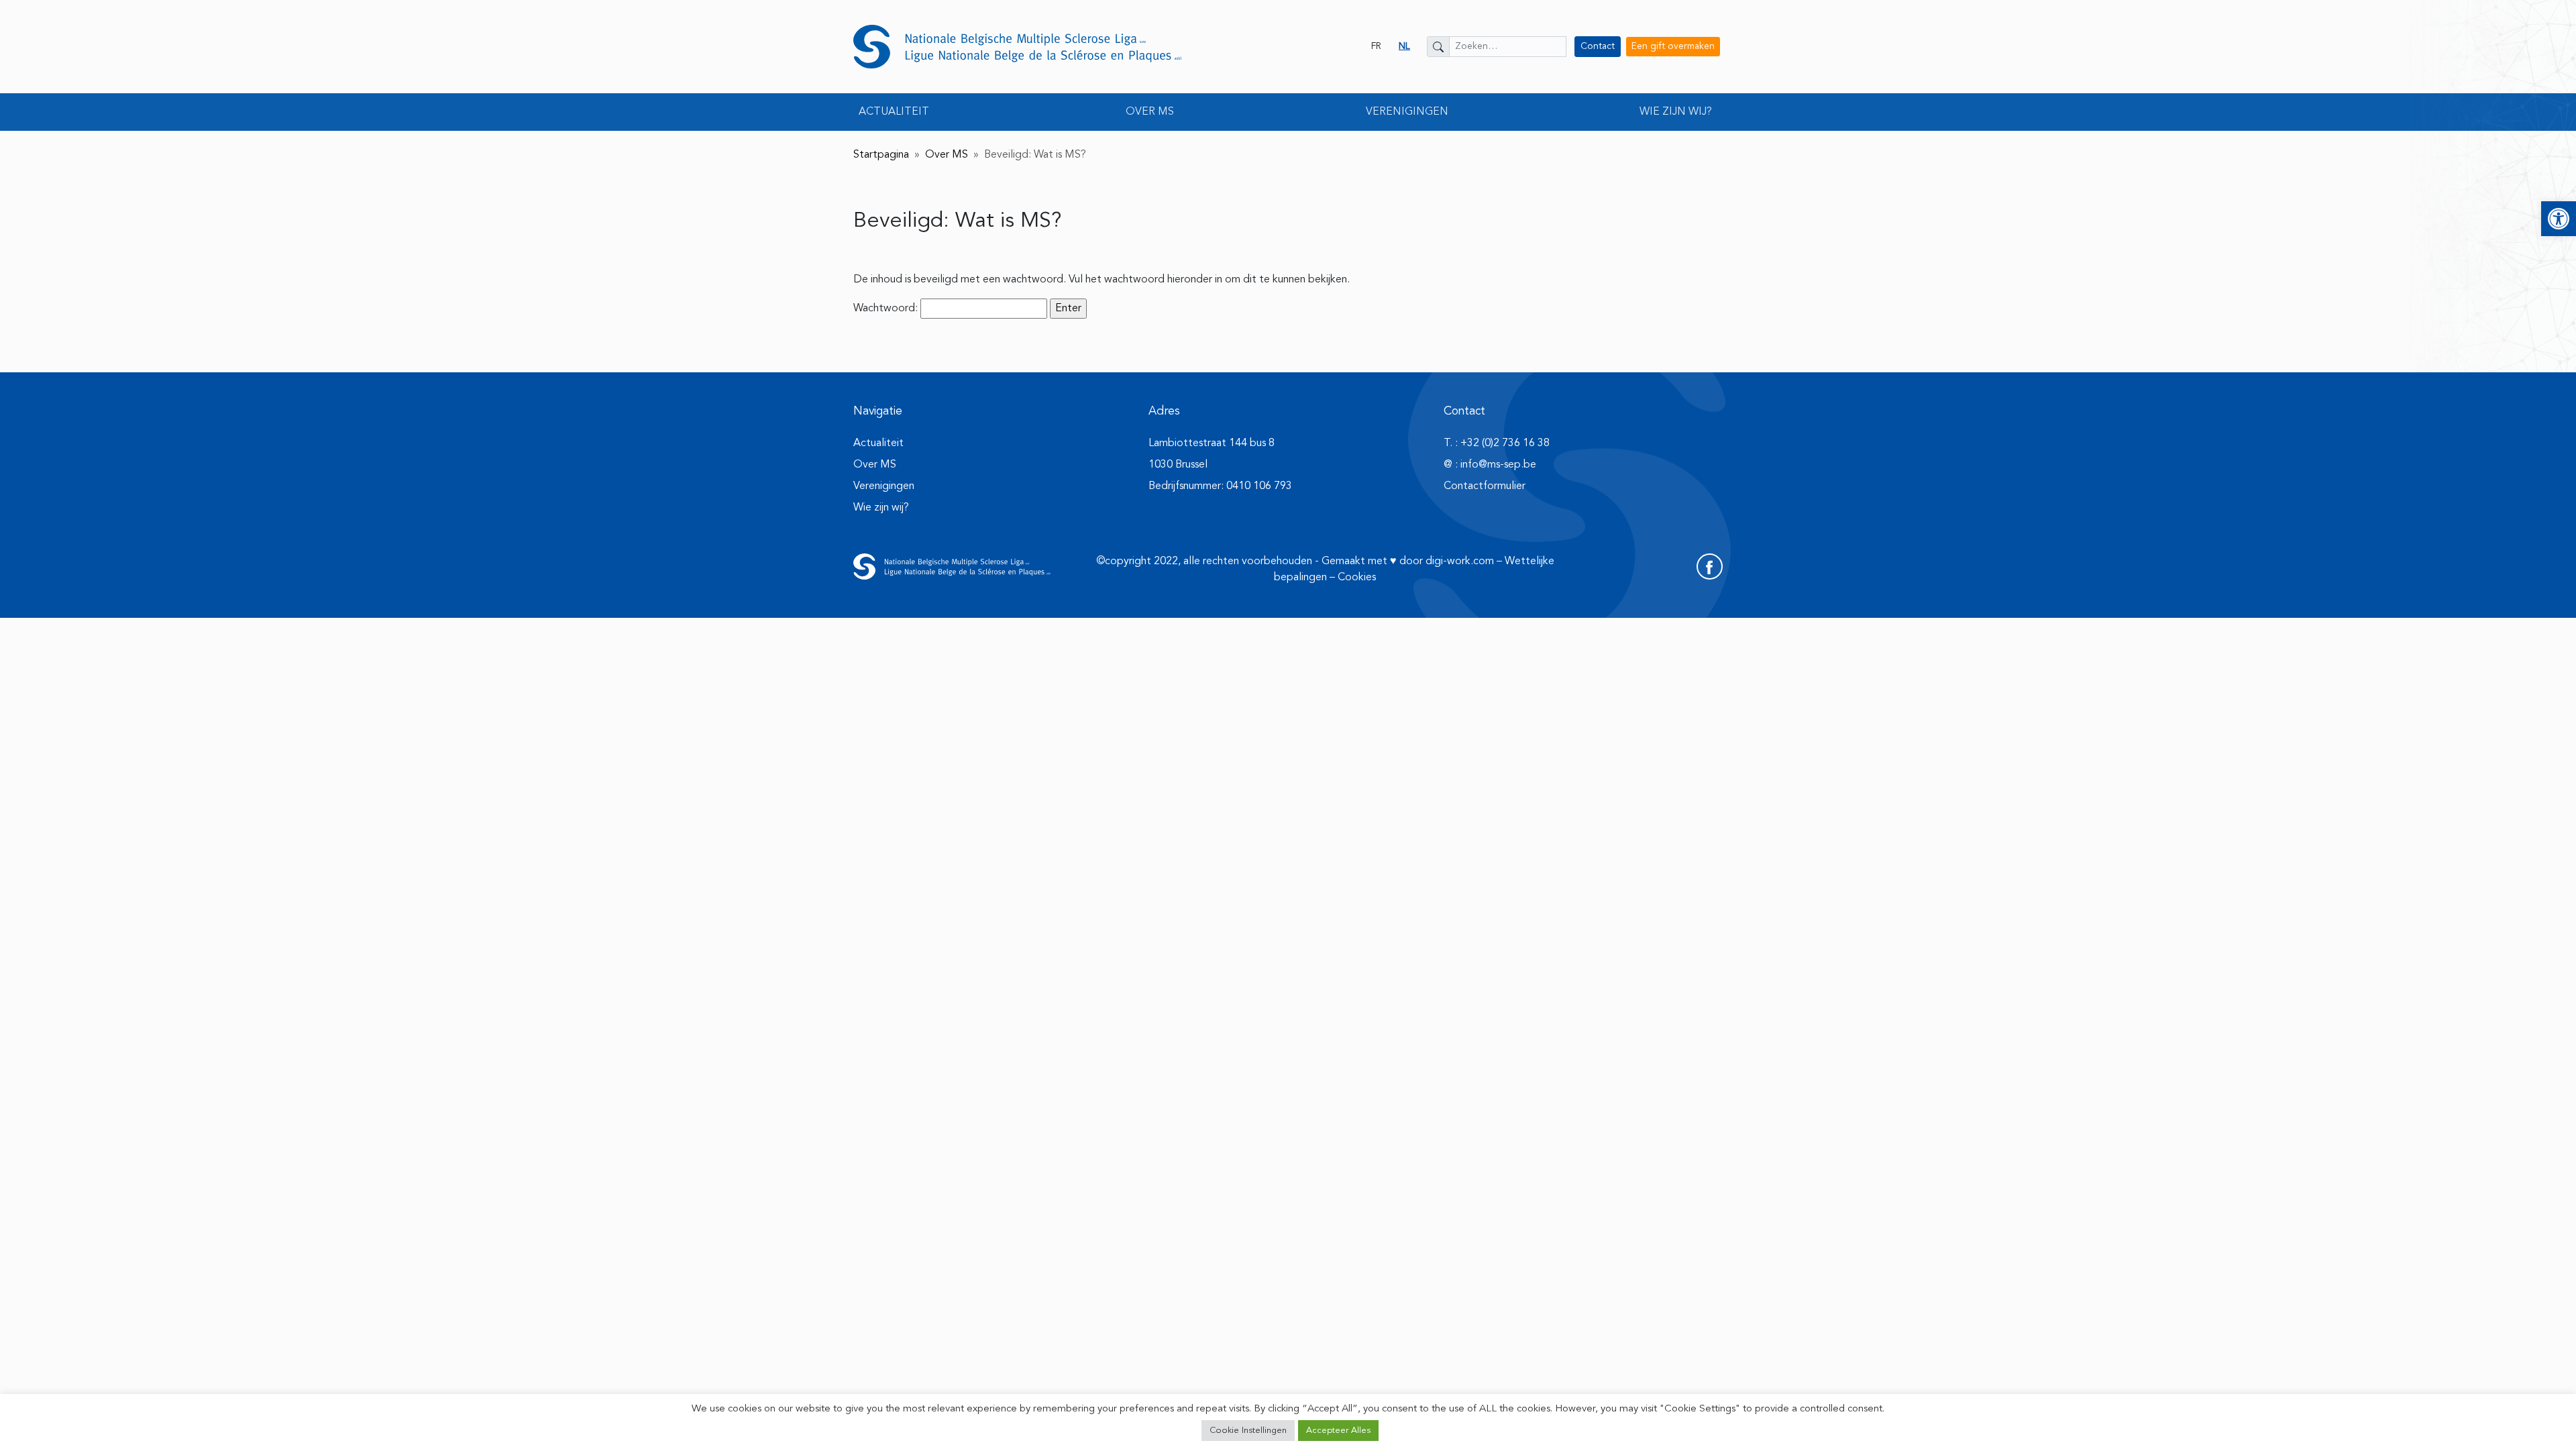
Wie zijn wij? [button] (1676, 112)
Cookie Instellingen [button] (1248, 1431)
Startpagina (881, 155)
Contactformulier (1485, 486)
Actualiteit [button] (894, 112)
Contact (1598, 46)
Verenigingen (884, 486)
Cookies (1357, 578)
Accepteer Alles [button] (1338, 1431)
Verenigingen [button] (1407, 112)
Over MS (947, 155)
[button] (2559, 219)
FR (1376, 46)
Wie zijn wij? (881, 508)
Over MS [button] (1150, 112)
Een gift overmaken (1673, 46)
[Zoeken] (1438, 47)
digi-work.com (1460, 561)
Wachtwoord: (887, 309)
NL (1404, 46)
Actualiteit (878, 443)
